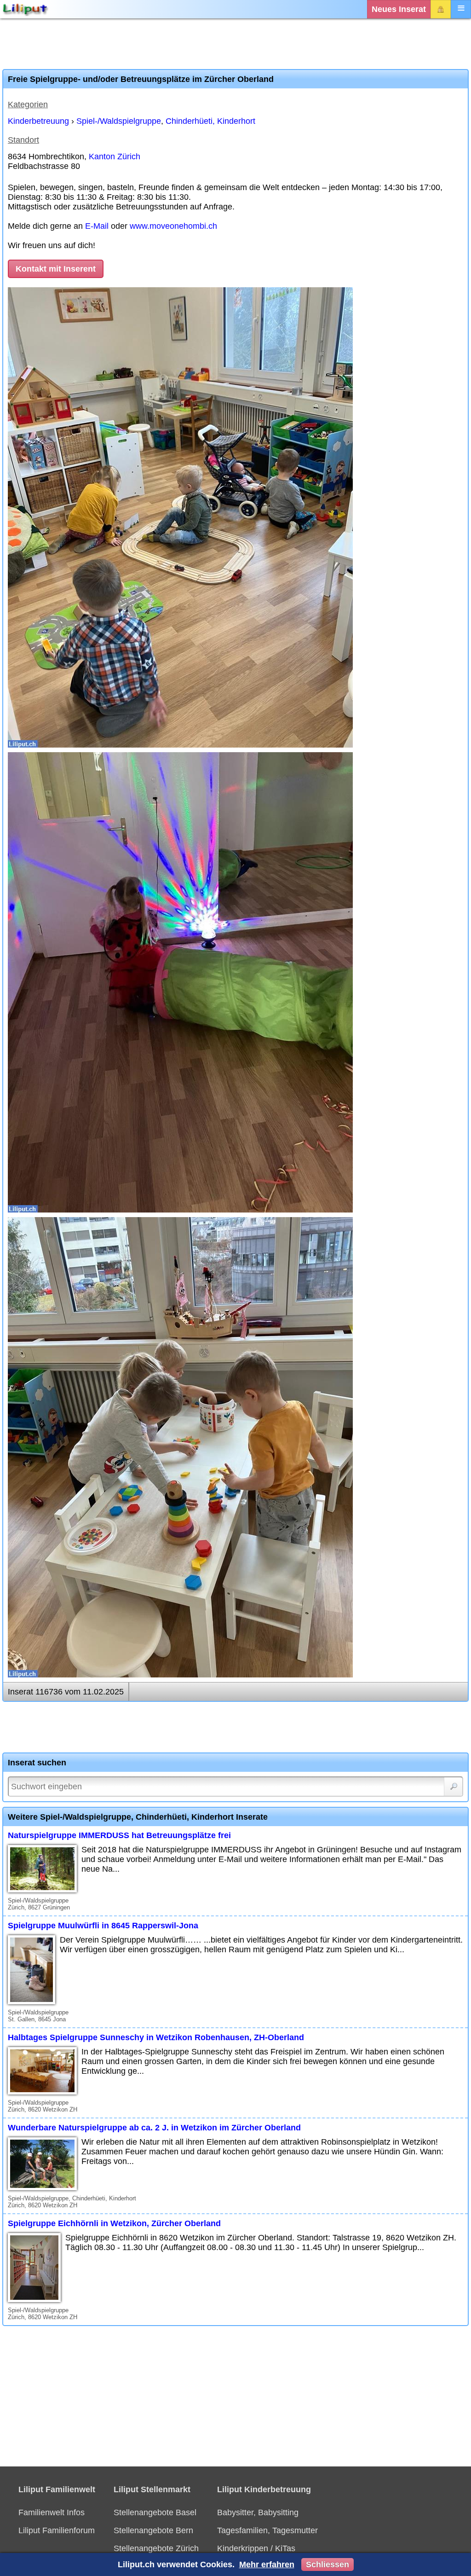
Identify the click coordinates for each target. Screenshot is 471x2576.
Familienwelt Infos (52, 2512)
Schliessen (327, 2564)
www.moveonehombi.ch (173, 226)
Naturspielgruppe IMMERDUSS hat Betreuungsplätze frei (119, 1835)
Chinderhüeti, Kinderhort (210, 121)
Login (441, 9)
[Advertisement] (235, 44)
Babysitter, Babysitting (258, 2512)
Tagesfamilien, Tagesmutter (267, 2530)
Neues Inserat (399, 9)
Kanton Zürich (115, 157)
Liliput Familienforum (57, 2530)
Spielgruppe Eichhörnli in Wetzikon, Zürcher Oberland (114, 2223)
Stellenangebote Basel (155, 2512)
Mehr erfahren (267, 2564)
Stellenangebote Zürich (156, 2548)
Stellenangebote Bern (153, 2530)
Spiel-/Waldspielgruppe (119, 121)
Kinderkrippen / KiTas (256, 2548)
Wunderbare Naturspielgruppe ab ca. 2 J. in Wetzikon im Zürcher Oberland (154, 2128)
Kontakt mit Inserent (56, 269)
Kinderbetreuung (38, 121)
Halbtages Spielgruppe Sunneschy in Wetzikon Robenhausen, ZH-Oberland (156, 2037)
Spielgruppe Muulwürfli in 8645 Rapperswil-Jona (103, 1926)
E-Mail (97, 226)
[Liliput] (25, 9)
